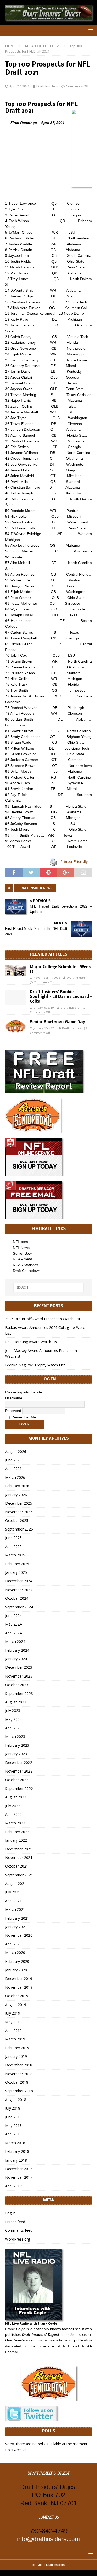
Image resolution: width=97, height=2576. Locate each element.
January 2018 (16, 2160)
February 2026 (17, 1486)
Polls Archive (16, 2450)
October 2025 (17, 1521)
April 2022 (13, 1814)
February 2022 (17, 1832)
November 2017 (19, 2177)
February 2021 (17, 1918)
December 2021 (19, 1849)
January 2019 (16, 2056)
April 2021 (13, 1901)
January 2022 (16, 1840)
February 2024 (17, 1650)
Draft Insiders (47, 86)
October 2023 (17, 1685)
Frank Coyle (15, 2329)
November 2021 (19, 1858)
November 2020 (19, 1935)
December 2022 (19, 1763)
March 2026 (15, 1477)
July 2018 (13, 2108)
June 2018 (13, 2117)
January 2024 (16, 1659)
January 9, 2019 (44, 1008)
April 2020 (13, 1944)
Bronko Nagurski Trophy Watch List (35, 1365)
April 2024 (13, 1633)
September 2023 (19, 1693)
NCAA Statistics (25, 1265)
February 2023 (17, 1745)
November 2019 (19, 1987)
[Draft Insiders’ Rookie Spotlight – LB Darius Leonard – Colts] (16, 998)
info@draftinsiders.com (48, 2539)
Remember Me (23, 1417)
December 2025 (19, 1503)
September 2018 (19, 2091)
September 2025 (19, 1529)
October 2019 (17, 1996)
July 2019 (13, 2013)
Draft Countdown (27, 1271)
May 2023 (13, 1719)
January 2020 (16, 1970)
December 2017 (19, 2169)
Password (13, 1411)
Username (14, 1398)
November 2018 (19, 2074)
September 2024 (19, 1607)
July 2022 (13, 1806)
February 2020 (17, 1961)
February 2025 (17, 1564)
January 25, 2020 (44, 1028)
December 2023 (19, 1667)
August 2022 (16, 1797)
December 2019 (19, 1978)
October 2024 (17, 1598)
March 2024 (15, 1641)
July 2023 (13, 1711)
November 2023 (19, 1676)
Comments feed (19, 2230)
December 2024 (19, 1581)
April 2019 (13, 2030)
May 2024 (13, 1624)
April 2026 (13, 1469)
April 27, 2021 (19, 86)
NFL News (21, 1248)
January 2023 (16, 1754)
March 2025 (15, 1555)
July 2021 (13, 1892)
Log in (10, 2213)
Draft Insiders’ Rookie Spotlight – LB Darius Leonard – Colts (61, 997)
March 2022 (15, 1823)
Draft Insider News (35, 888)
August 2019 (16, 2005)
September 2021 (19, 1875)
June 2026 (13, 1460)
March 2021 (15, 1909)
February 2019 (17, 2048)
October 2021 (17, 1866)
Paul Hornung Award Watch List (32, 1342)
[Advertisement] (48, 224)
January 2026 (16, 1495)
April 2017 (13, 2186)
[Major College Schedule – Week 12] (16, 971)
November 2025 (19, 1512)
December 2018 (19, 2065)
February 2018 (17, 2151)
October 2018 (17, 2082)
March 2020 (15, 1953)
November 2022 (19, 1771)
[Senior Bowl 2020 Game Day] (16, 1026)
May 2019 (13, 2022)
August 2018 (16, 2100)
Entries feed (15, 2222)
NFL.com (20, 1242)
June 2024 (13, 1616)
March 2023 (15, 1736)
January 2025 (16, 1572)
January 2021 (16, 1927)
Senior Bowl (23, 1253)
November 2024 (19, 1590)
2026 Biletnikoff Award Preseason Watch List (43, 1319)
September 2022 (19, 1788)
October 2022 (17, 1780)
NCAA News (23, 1259)
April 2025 (13, 1546)
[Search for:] (49, 1287)
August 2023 (16, 1702)
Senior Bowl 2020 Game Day (57, 1022)
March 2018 (15, 2143)
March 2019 (15, 2039)
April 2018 (13, 2134)
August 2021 (16, 1883)
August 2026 (16, 1451)
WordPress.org (18, 2239)
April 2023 (13, 1728)
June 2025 (13, 1538)
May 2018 (13, 2125)
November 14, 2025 (47, 978)
